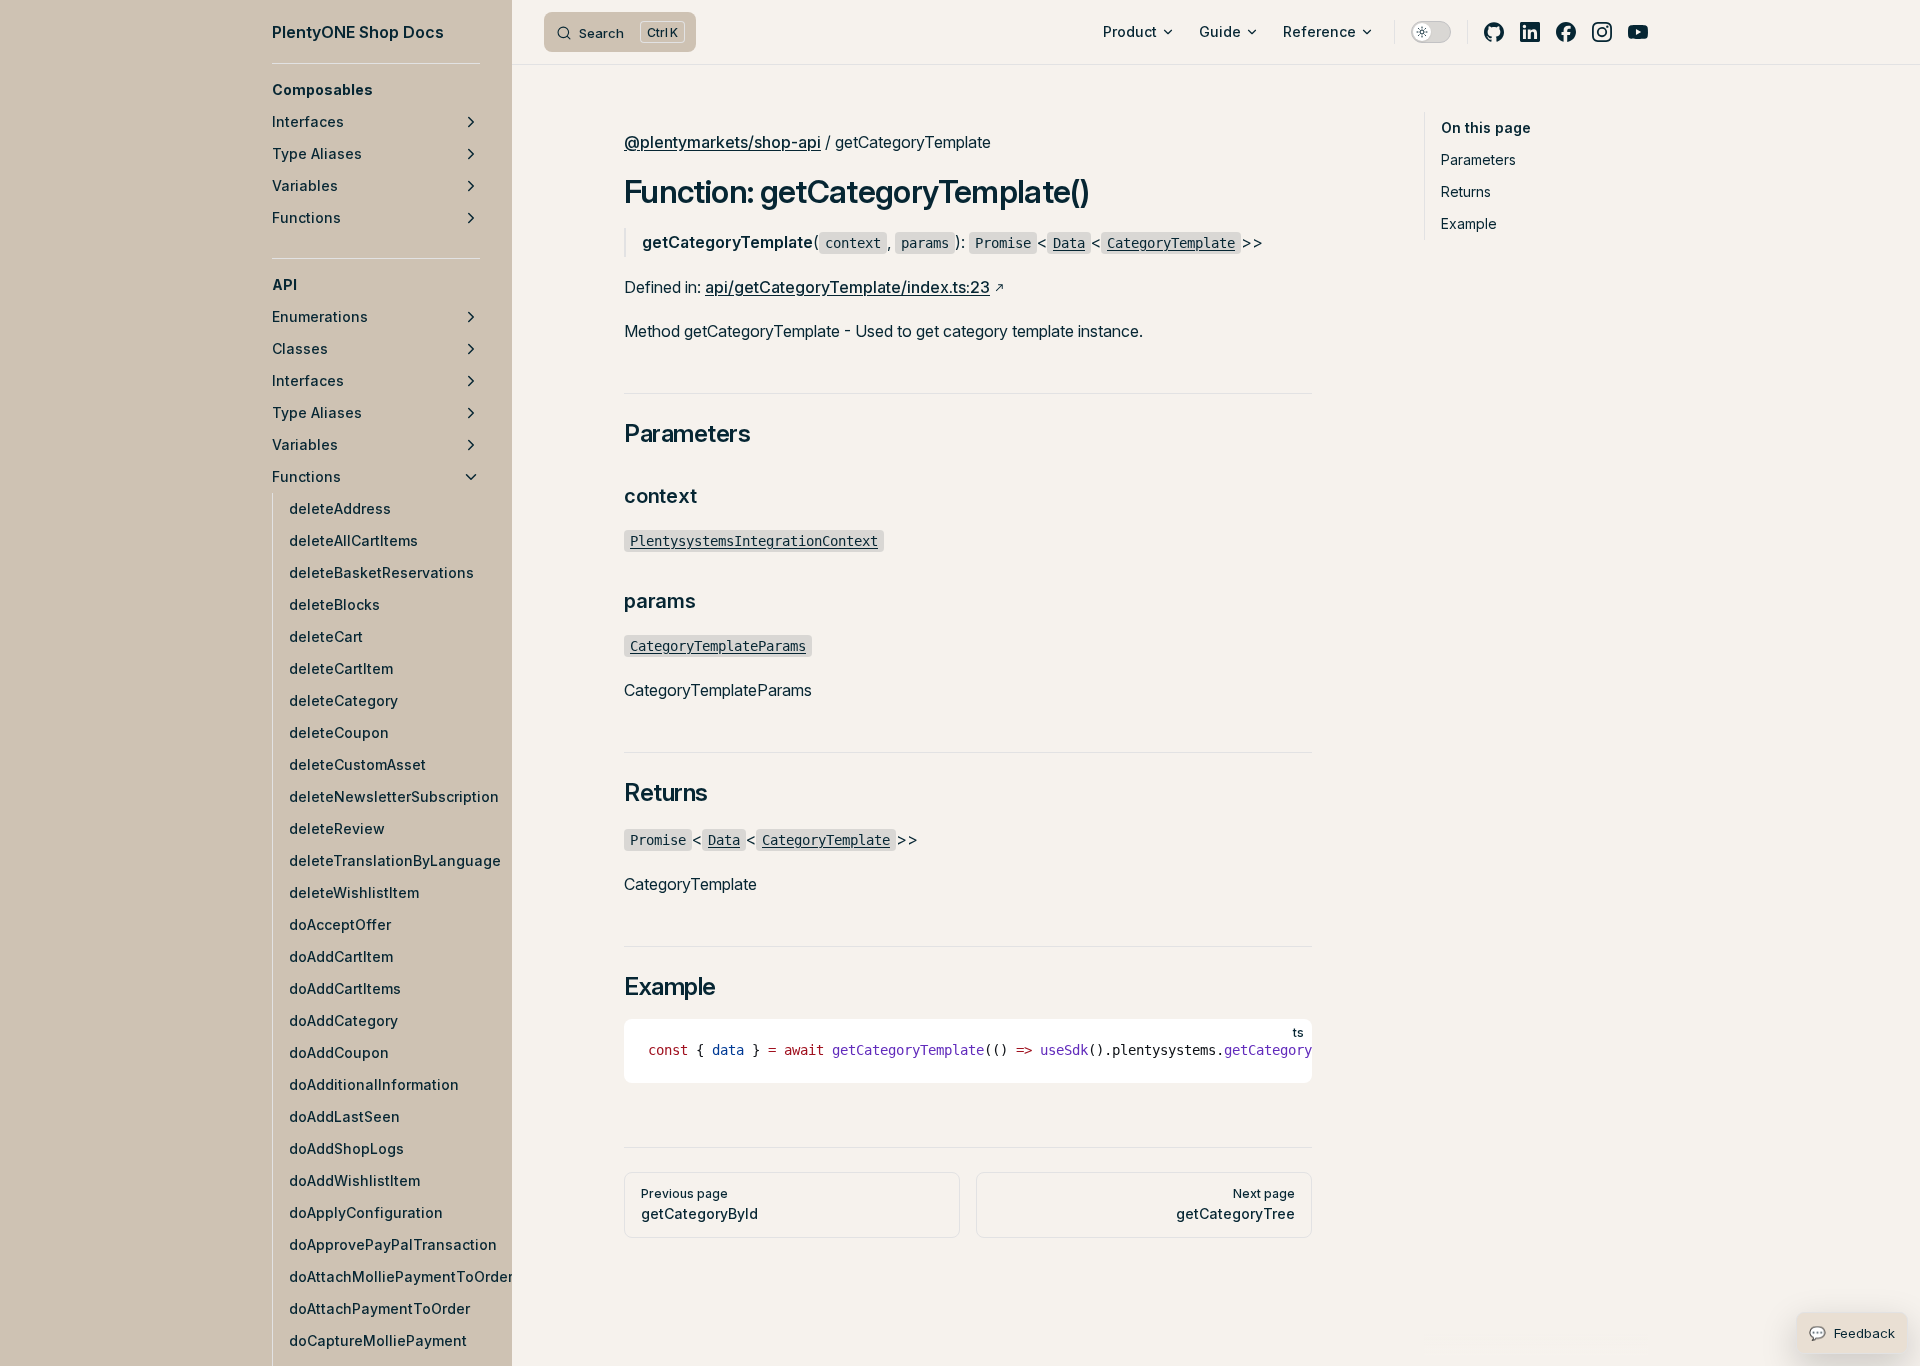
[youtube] (1638, 32)
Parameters (1478, 159)
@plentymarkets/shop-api (722, 142)
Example (1469, 223)
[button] (376, 90)
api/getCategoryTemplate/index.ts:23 (847, 287)
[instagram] (1602, 32)
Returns (1466, 191)
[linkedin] (1530, 32)
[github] (1494, 32)
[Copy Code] (1280, 1051)
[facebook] (1566, 32)
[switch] (1431, 32)
